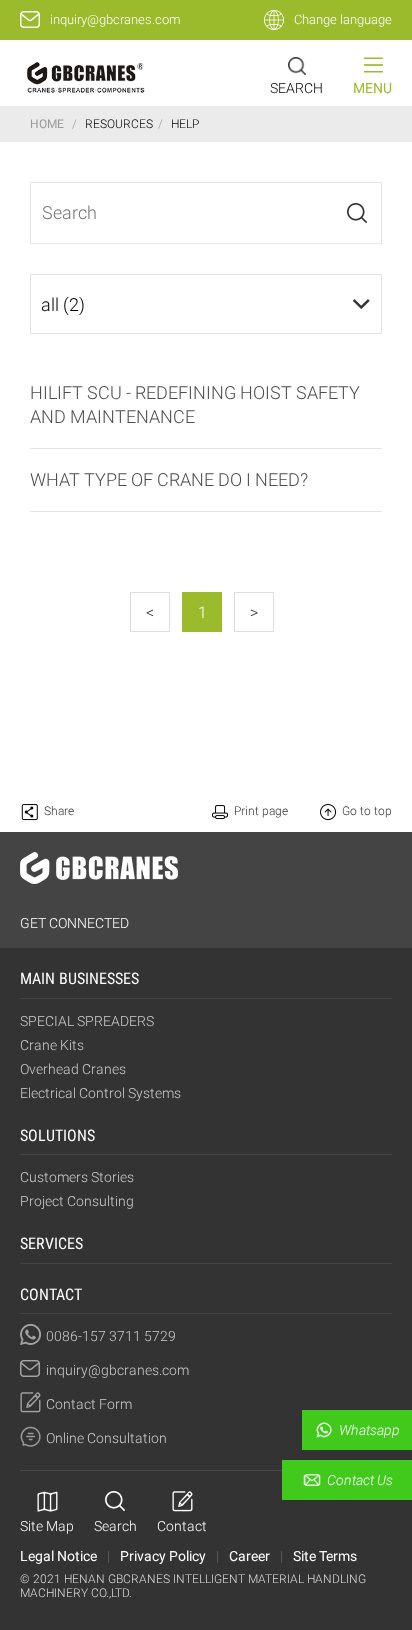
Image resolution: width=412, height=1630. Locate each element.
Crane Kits (52, 1045)
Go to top (367, 811)
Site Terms (325, 1556)
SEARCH (296, 88)
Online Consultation (106, 1438)
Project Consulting (77, 1201)
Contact (182, 1526)
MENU (372, 88)
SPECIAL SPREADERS (87, 1021)
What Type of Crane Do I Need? (169, 479)
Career (249, 1556)
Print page (261, 811)
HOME (47, 124)
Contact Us (360, 1480)
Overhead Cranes (73, 1069)
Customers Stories (77, 1177)
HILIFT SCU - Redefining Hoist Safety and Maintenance (195, 404)
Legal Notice (58, 1556)
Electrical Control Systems (100, 1093)
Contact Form (89, 1404)
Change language (343, 19)
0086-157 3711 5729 (111, 1336)
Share (59, 811)
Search (115, 1526)
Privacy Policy (163, 1556)
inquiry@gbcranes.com (115, 19)
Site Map (47, 1526)
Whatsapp (369, 1430)
